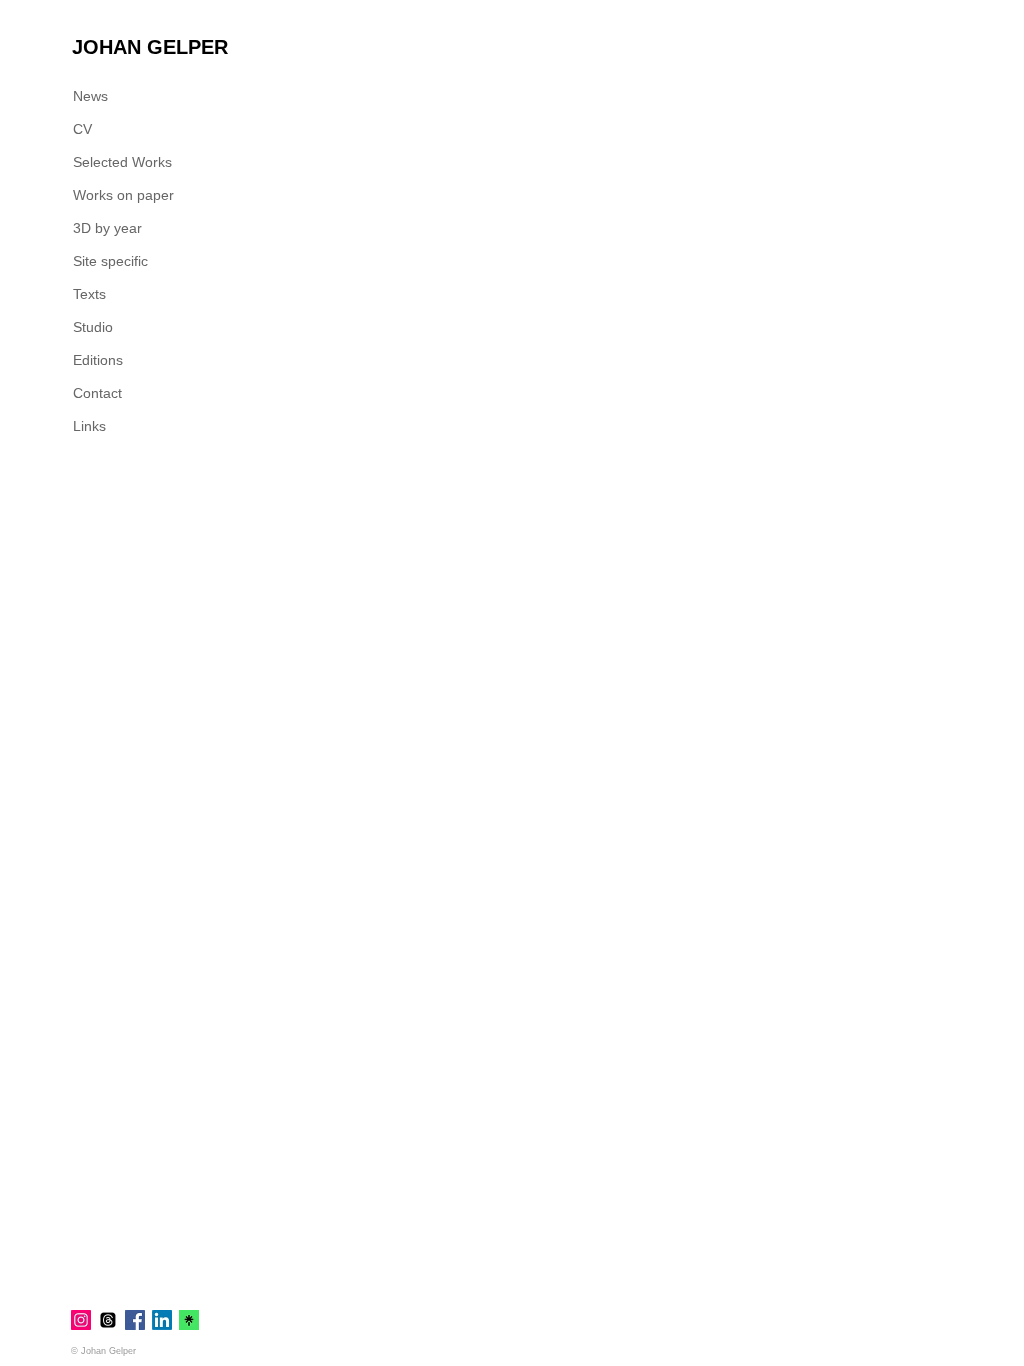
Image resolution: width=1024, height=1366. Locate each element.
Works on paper (123, 195)
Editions (98, 360)
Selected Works (122, 162)
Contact (97, 393)
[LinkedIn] (162, 1320)
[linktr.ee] (189, 1320)
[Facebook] (135, 1320)
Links (89, 426)
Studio (93, 327)
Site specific (110, 261)
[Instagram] (81, 1320)
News (90, 96)
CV (82, 129)
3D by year (107, 228)
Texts (89, 294)
